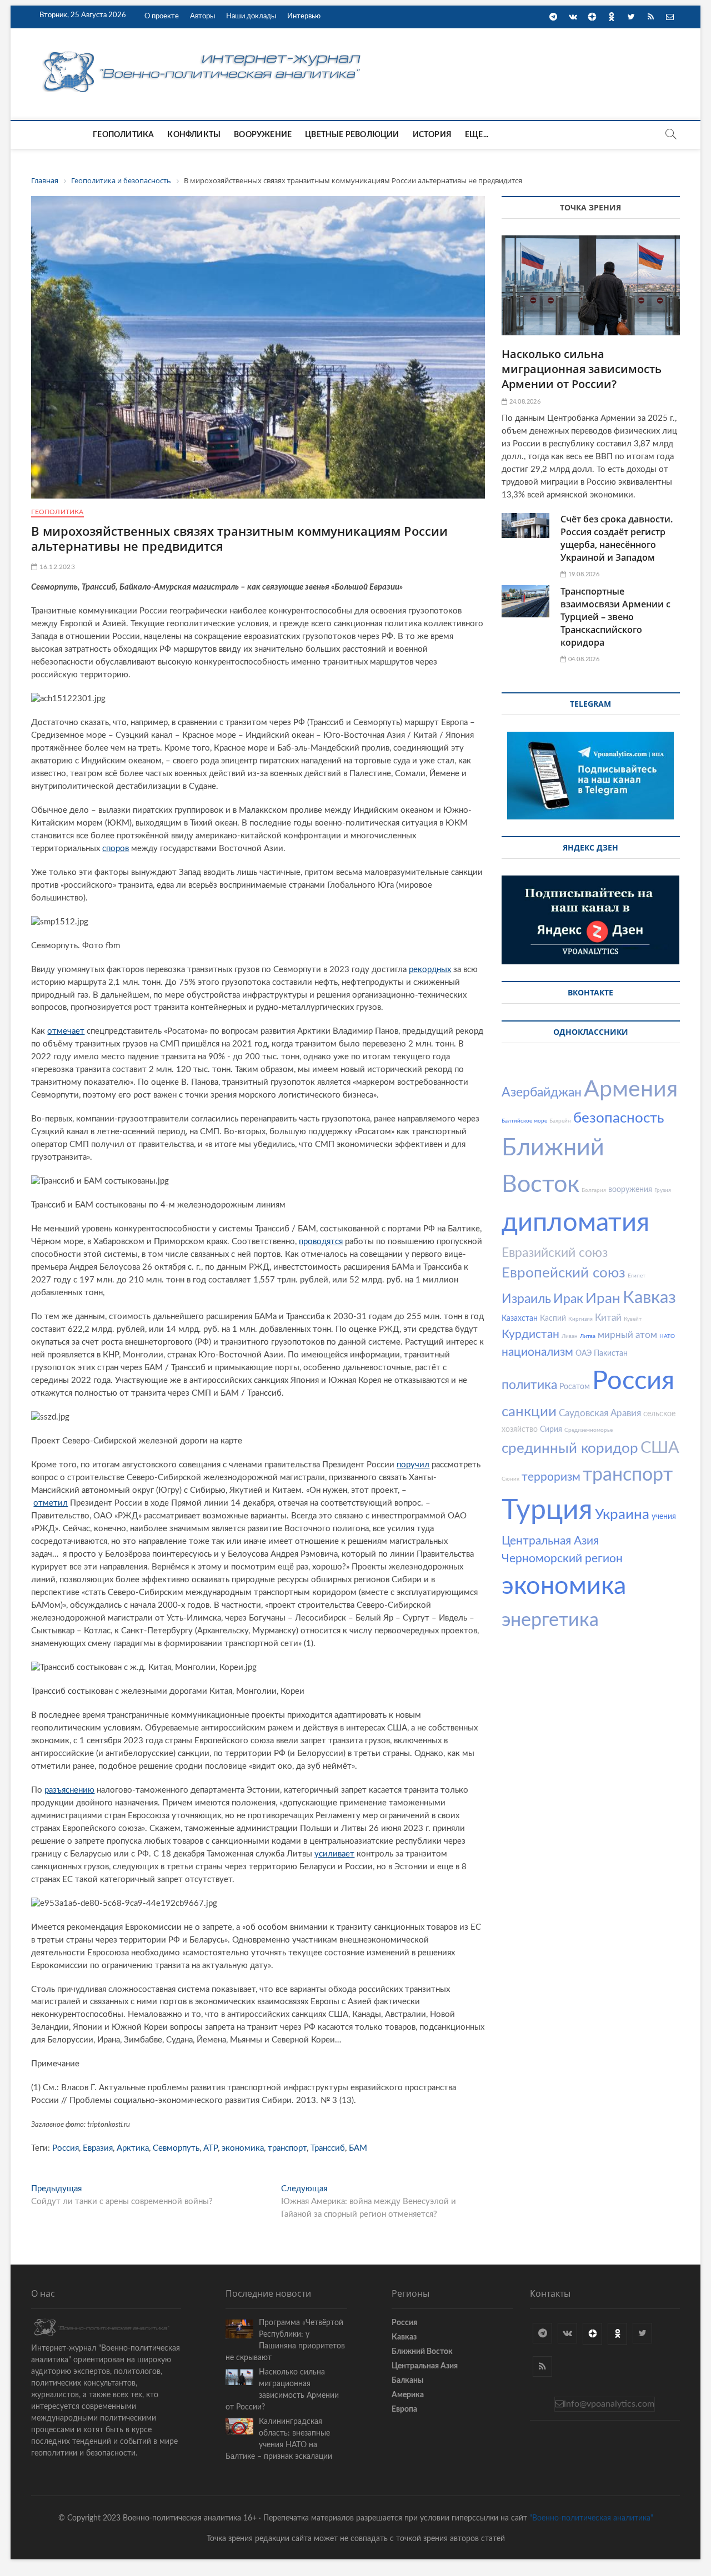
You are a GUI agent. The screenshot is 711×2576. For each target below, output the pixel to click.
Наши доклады (251, 16)
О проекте (162, 16)
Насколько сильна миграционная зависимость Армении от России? (582, 369)
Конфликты (194, 135)
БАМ (358, 2148)
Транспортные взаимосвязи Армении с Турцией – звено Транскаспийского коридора (615, 617)
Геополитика (123, 135)
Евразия (98, 2148)
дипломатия (575, 1223)
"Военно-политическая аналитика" (591, 2518)
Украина (622, 1515)
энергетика (550, 1621)
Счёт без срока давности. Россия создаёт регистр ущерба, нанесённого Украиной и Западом (617, 538)
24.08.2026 (524, 402)
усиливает (334, 1854)
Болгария (594, 1190)
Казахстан (520, 1319)
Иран (603, 1299)
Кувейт (633, 1319)
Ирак (568, 1299)
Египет (637, 1276)
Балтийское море (524, 1121)
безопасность (619, 1118)
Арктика (133, 2148)
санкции (529, 1412)
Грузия (663, 1190)
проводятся (321, 1242)
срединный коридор (570, 1448)
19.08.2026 (583, 574)
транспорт (287, 2148)
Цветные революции (352, 135)
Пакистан (611, 1354)
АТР (211, 2148)
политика (529, 1385)
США (660, 1448)
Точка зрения (590, 207)
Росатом (575, 1387)
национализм (537, 1352)
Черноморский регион (562, 1559)
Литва (588, 1336)
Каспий (553, 1319)
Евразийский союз (555, 1253)
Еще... (477, 135)
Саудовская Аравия (600, 1413)
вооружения (630, 1190)
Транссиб (328, 2148)
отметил (51, 1503)
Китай (608, 1318)
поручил (413, 1465)
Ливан (570, 1336)
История (432, 135)
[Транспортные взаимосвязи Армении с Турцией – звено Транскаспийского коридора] (525, 601)
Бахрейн (560, 1121)
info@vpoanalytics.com (609, 2404)
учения (664, 1517)
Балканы (407, 2381)
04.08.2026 (583, 659)
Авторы (202, 16)
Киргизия (580, 1319)
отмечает (66, 1031)
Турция (547, 1511)
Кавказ (649, 1298)
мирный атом (627, 1335)
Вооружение (263, 135)
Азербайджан (542, 1092)
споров (116, 849)
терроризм (551, 1477)
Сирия (551, 1430)
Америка (408, 2395)
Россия (66, 2148)
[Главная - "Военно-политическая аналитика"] (203, 51)
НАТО (667, 1336)
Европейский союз (564, 1273)
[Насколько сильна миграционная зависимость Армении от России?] (590, 285)
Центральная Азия (550, 1541)
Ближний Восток (422, 2352)
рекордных (430, 970)
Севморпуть (176, 2148)
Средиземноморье (589, 1430)
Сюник (510, 1479)
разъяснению (69, 1790)
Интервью (304, 16)
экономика (243, 2148)
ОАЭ (584, 1354)
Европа (404, 2409)
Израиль (526, 1299)
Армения (631, 1090)
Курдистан (530, 1334)
